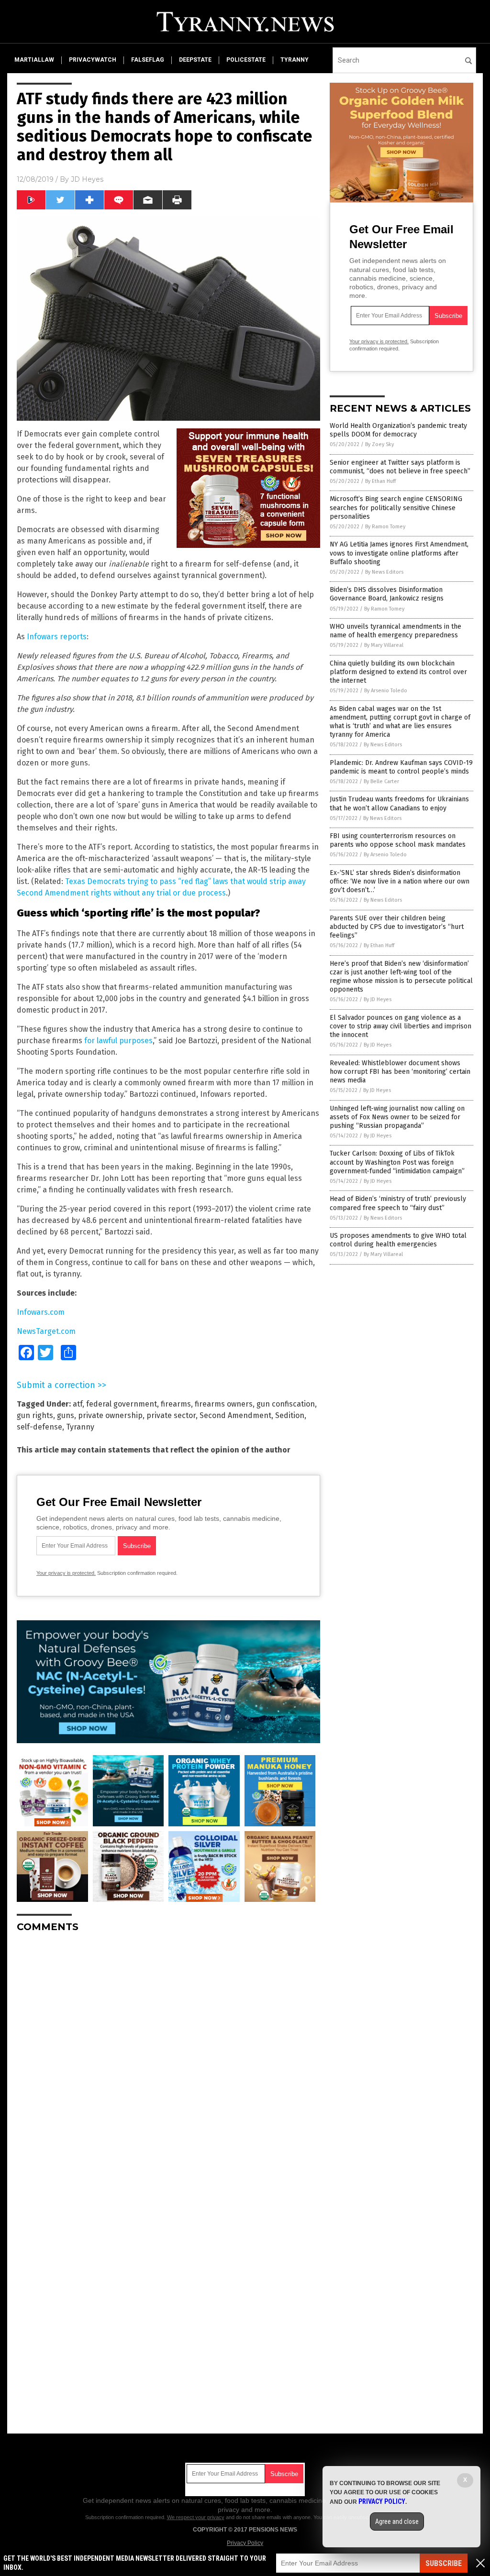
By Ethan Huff (380, 481)
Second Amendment (235, 1415)
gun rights (35, 1415)
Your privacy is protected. (66, 1573)
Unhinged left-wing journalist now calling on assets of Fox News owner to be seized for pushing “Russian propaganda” (397, 1117)
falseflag (148, 60)
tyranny (295, 60)
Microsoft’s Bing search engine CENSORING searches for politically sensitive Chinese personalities (396, 508)
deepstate (195, 60)
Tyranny (80, 1427)
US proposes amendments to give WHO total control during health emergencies (398, 1240)
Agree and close (397, 2521)
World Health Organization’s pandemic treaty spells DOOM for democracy (398, 430)
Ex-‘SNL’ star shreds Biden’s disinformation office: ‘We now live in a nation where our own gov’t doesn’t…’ (400, 881)
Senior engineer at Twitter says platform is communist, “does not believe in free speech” (400, 467)
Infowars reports (57, 637)
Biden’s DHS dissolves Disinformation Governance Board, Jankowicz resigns (387, 594)
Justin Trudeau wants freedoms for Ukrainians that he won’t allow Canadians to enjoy (399, 803)
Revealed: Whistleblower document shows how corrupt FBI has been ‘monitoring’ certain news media (400, 1072)
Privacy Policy (245, 2543)
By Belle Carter (381, 781)
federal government (122, 1404)
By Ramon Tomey (385, 527)
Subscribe (444, 2563)
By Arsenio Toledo (386, 691)
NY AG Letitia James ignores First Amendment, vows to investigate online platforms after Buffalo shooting (399, 553)
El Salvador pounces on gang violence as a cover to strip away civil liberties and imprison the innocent (401, 1026)
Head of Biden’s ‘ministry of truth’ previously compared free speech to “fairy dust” (398, 1203)
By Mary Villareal (384, 645)
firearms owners (224, 1404)
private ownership (110, 1415)
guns (66, 1415)
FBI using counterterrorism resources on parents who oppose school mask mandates (398, 840)
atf (78, 1404)
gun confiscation (286, 1404)
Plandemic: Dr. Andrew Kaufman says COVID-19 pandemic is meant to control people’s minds (401, 767)
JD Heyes (87, 179)
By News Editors (384, 572)
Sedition (290, 1415)
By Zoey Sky (379, 444)
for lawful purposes (118, 1041)
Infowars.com (41, 1312)
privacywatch (93, 60)
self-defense (39, 1427)
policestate (246, 60)
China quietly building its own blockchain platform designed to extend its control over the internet (398, 672)
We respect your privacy (196, 2517)
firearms (176, 1404)
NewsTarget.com (46, 1331)
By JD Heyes (378, 999)
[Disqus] (168, 2060)
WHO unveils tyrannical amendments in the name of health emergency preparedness (395, 631)
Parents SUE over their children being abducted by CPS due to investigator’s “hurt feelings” (397, 927)
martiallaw (34, 60)
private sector (171, 1415)
